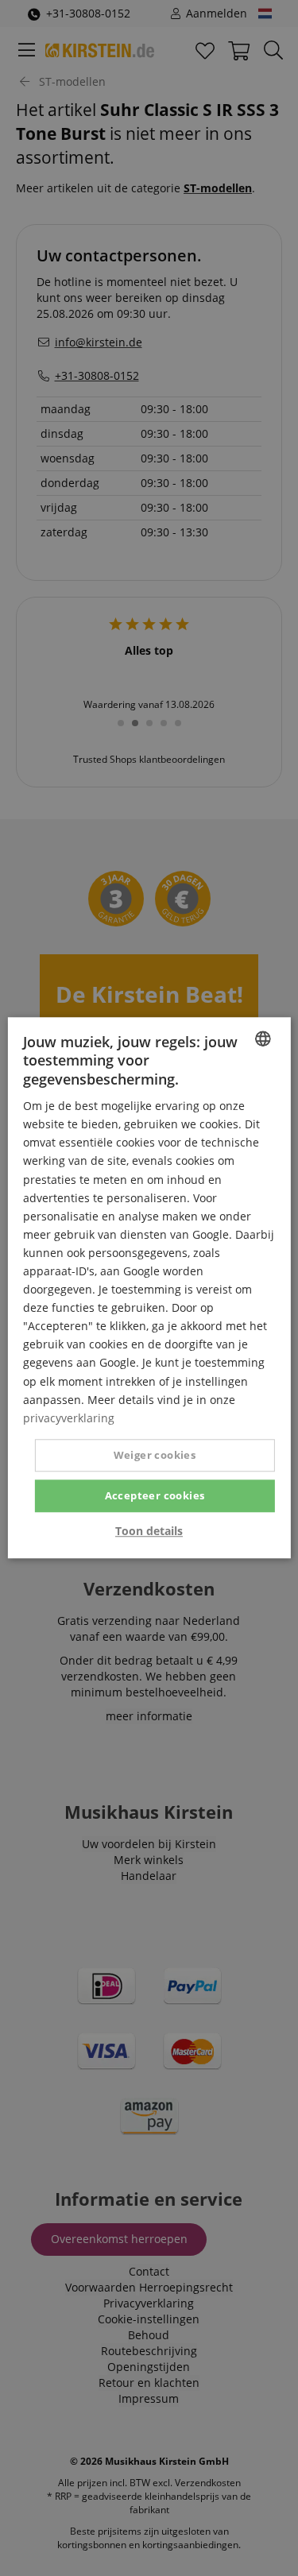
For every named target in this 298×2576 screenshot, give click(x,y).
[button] (149, 1532)
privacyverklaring (69, 1418)
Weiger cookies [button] (155, 1455)
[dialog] (149, 1288)
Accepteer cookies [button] (155, 1495)
